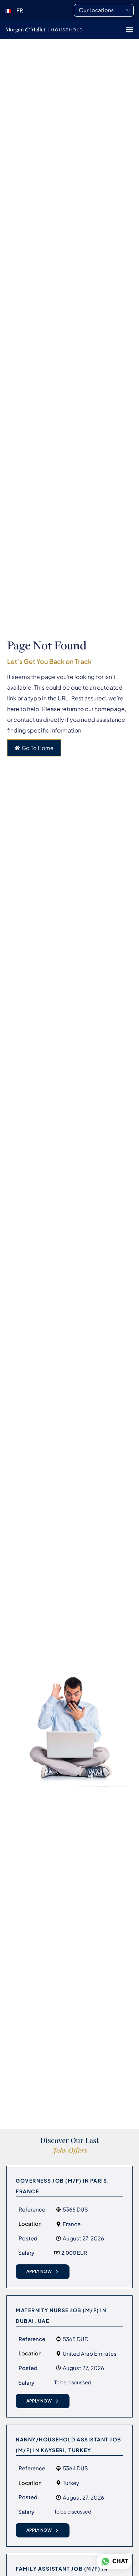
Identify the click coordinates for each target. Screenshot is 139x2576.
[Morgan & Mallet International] (44, 29)
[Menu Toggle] (130, 30)
